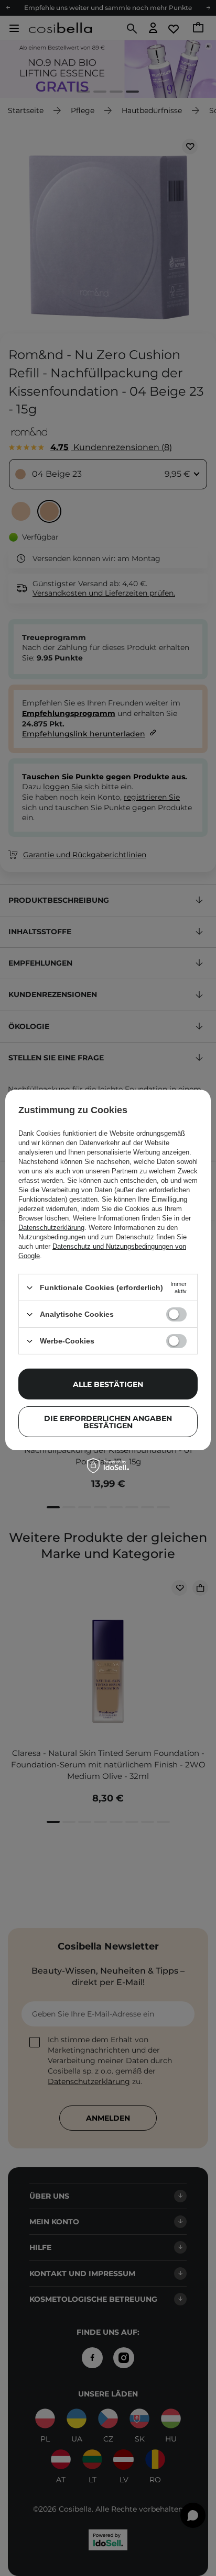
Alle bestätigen (108, 1384)
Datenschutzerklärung (51, 1228)
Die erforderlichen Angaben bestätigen (108, 1421)
